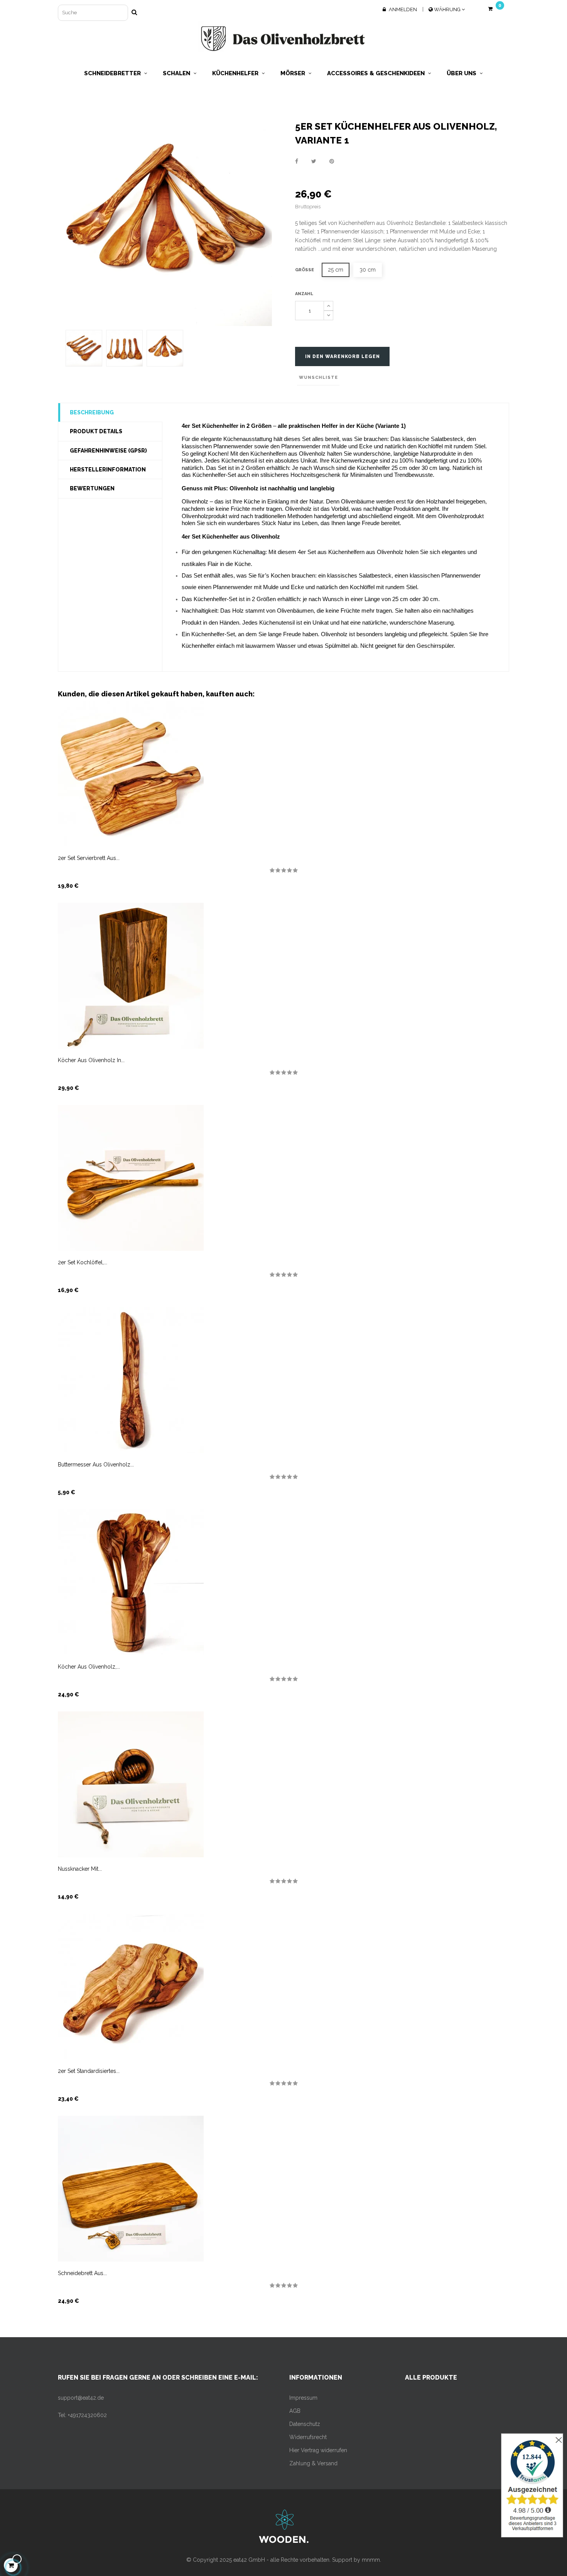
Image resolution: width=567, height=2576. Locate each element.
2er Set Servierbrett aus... (89, 858)
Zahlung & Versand (313, 2463)
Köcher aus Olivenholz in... (91, 1060)
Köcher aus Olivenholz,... (89, 1667)
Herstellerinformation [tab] (108, 470)
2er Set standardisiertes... (89, 2071)
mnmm (371, 2560)
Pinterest (332, 161)
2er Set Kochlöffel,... (83, 1262)
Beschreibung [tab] (92, 412)
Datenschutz (305, 2424)
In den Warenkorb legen (343, 356)
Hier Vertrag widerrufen (318, 2450)
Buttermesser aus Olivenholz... (96, 1465)
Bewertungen (92, 488)
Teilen (297, 161)
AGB (295, 2411)
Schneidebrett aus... (82, 2273)
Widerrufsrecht (308, 2437)
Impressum (303, 2398)
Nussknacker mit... (80, 1869)
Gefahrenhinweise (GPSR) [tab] (108, 451)
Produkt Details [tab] (96, 431)
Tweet (314, 161)
